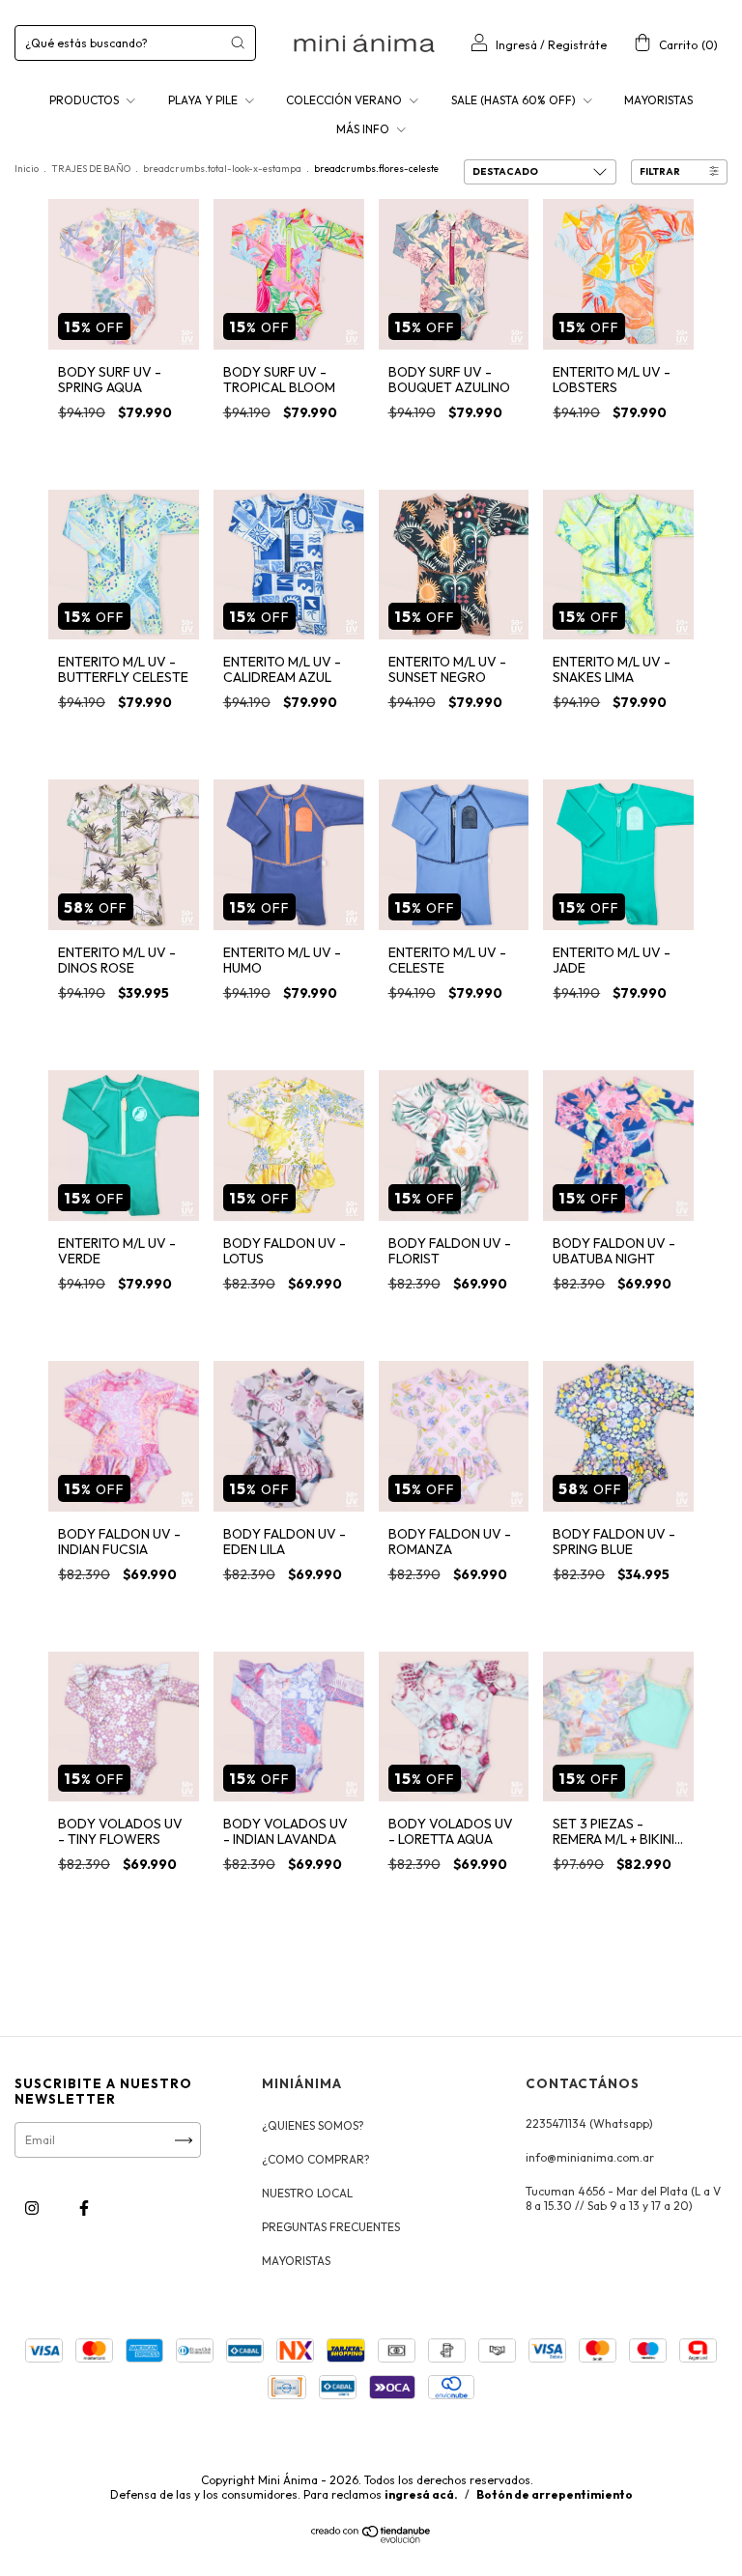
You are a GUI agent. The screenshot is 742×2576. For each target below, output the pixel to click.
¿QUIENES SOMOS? (313, 2125)
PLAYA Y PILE (204, 100)
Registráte (577, 45)
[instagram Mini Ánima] (33, 2208)
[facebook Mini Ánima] (84, 2208)
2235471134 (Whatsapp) (589, 2123)
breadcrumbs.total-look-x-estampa (222, 169)
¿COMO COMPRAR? (316, 2159)
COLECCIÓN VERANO (345, 100)
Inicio (27, 169)
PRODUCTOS (86, 100)
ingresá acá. (421, 2494)
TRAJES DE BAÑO (91, 169)
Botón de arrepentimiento (555, 2494)
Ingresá (516, 45)
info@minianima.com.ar (590, 2157)
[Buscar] (238, 42)
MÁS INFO (364, 129)
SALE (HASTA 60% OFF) (515, 100)
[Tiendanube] (371, 2540)
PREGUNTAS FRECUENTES (331, 2227)
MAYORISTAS (658, 100)
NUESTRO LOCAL (307, 2193)
